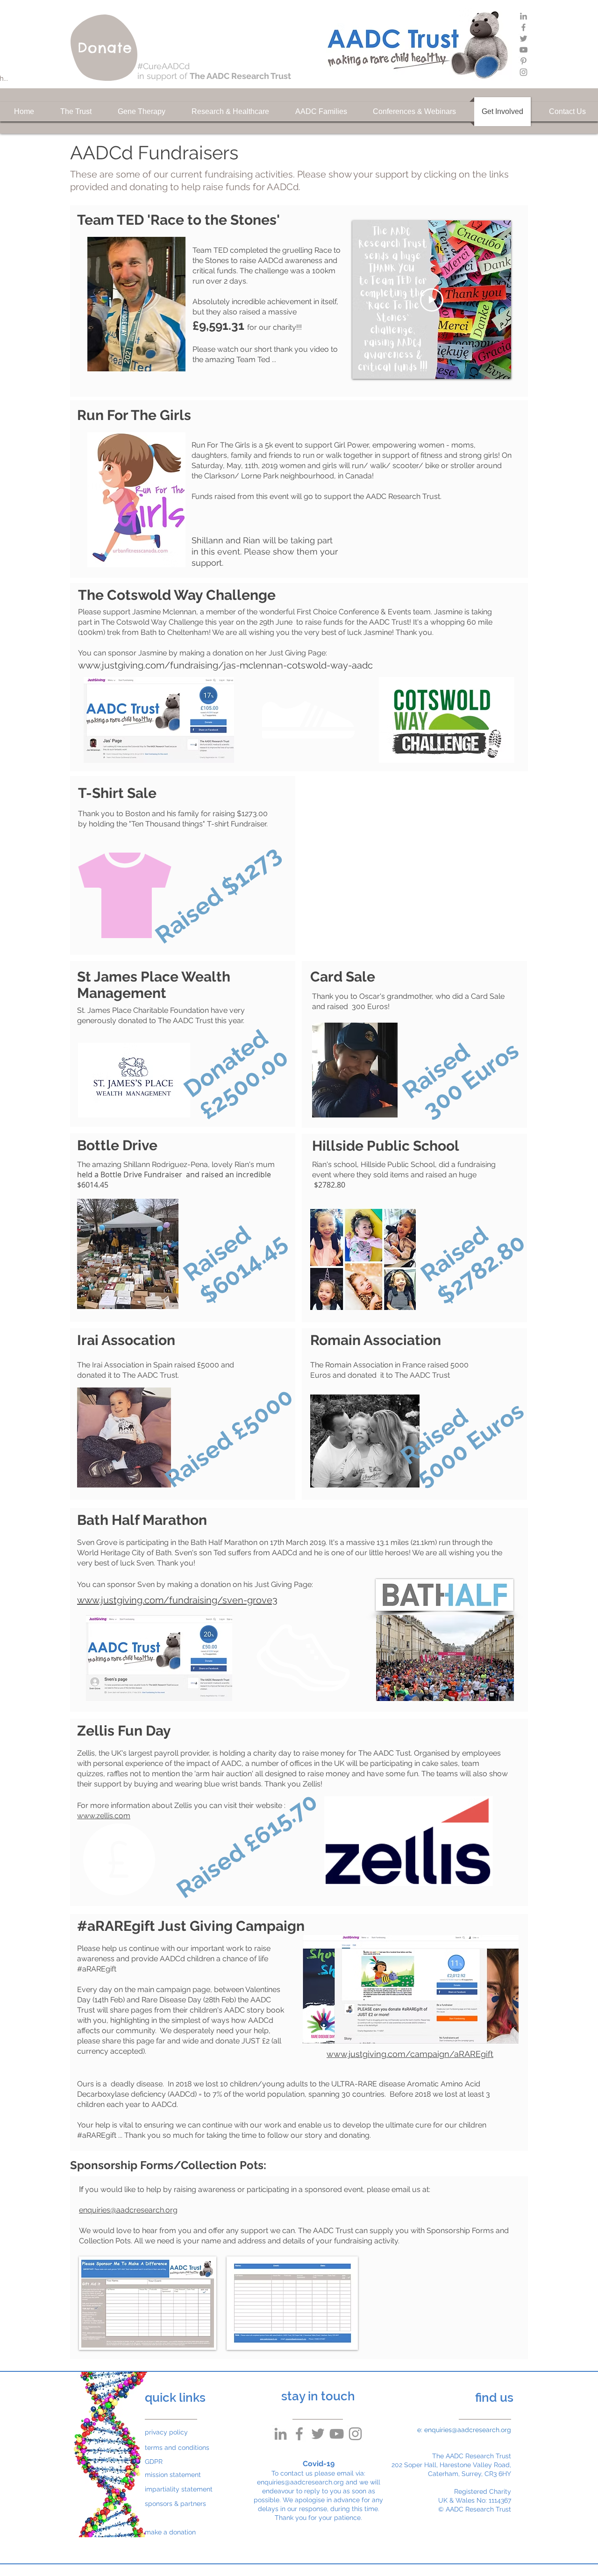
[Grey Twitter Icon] (523, 39)
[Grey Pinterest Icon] (523, 61)
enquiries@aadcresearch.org (128, 2210)
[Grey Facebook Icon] (523, 27)
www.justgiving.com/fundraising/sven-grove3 (177, 1600)
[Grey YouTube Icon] (523, 50)
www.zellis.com (104, 1816)
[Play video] (432, 300)
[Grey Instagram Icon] (523, 72)
